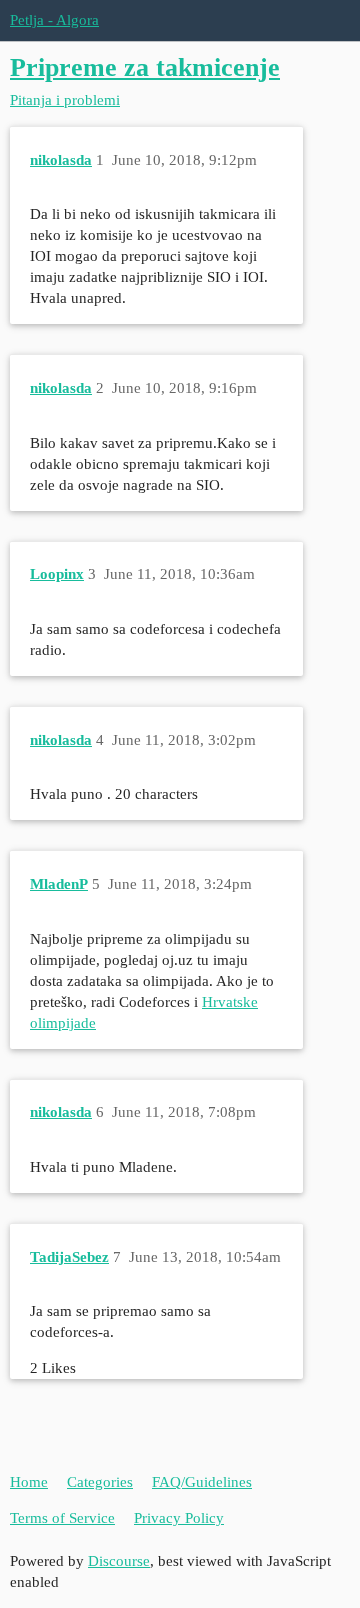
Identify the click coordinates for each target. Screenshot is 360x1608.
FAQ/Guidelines (202, 1482)
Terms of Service (62, 1518)
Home (29, 1482)
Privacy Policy (179, 1518)
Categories (100, 1482)
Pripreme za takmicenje (145, 67)
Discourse (119, 1561)
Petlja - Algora (54, 20)
